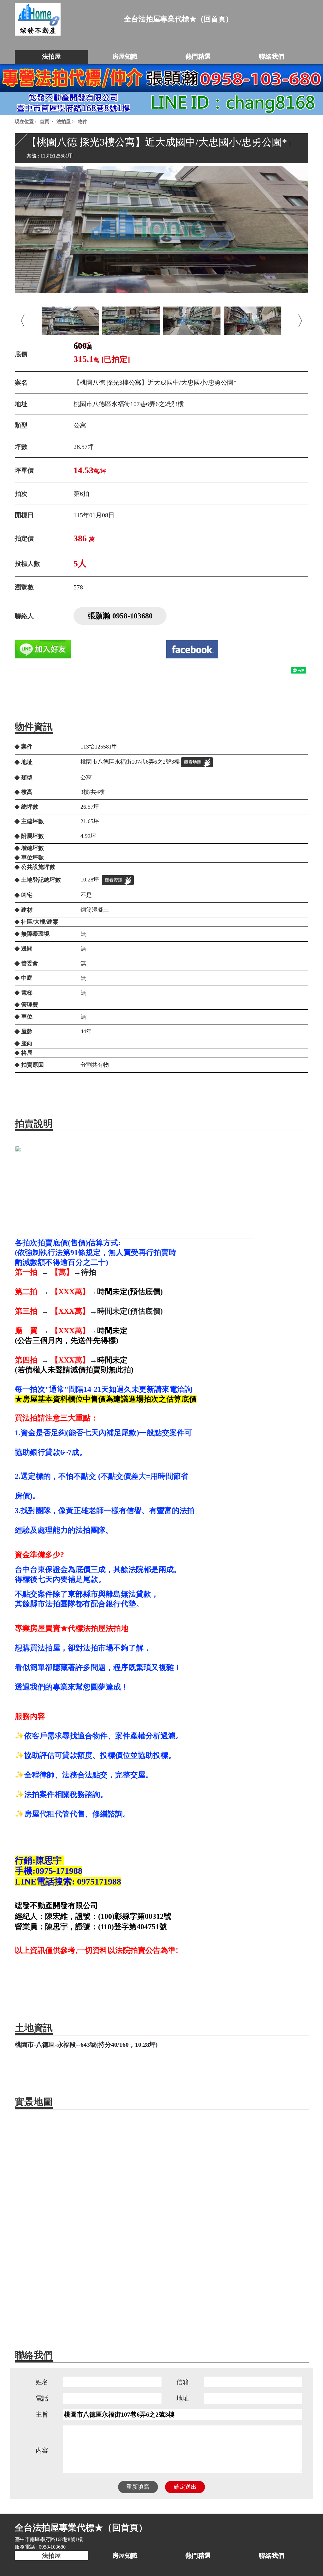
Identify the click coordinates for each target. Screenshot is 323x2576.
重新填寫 (138, 2487)
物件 (83, 122)
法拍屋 (64, 122)
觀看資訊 (114, 880)
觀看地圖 (193, 762)
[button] (23, 321)
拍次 (21, 494)
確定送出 (185, 2487)
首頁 (44, 122)
